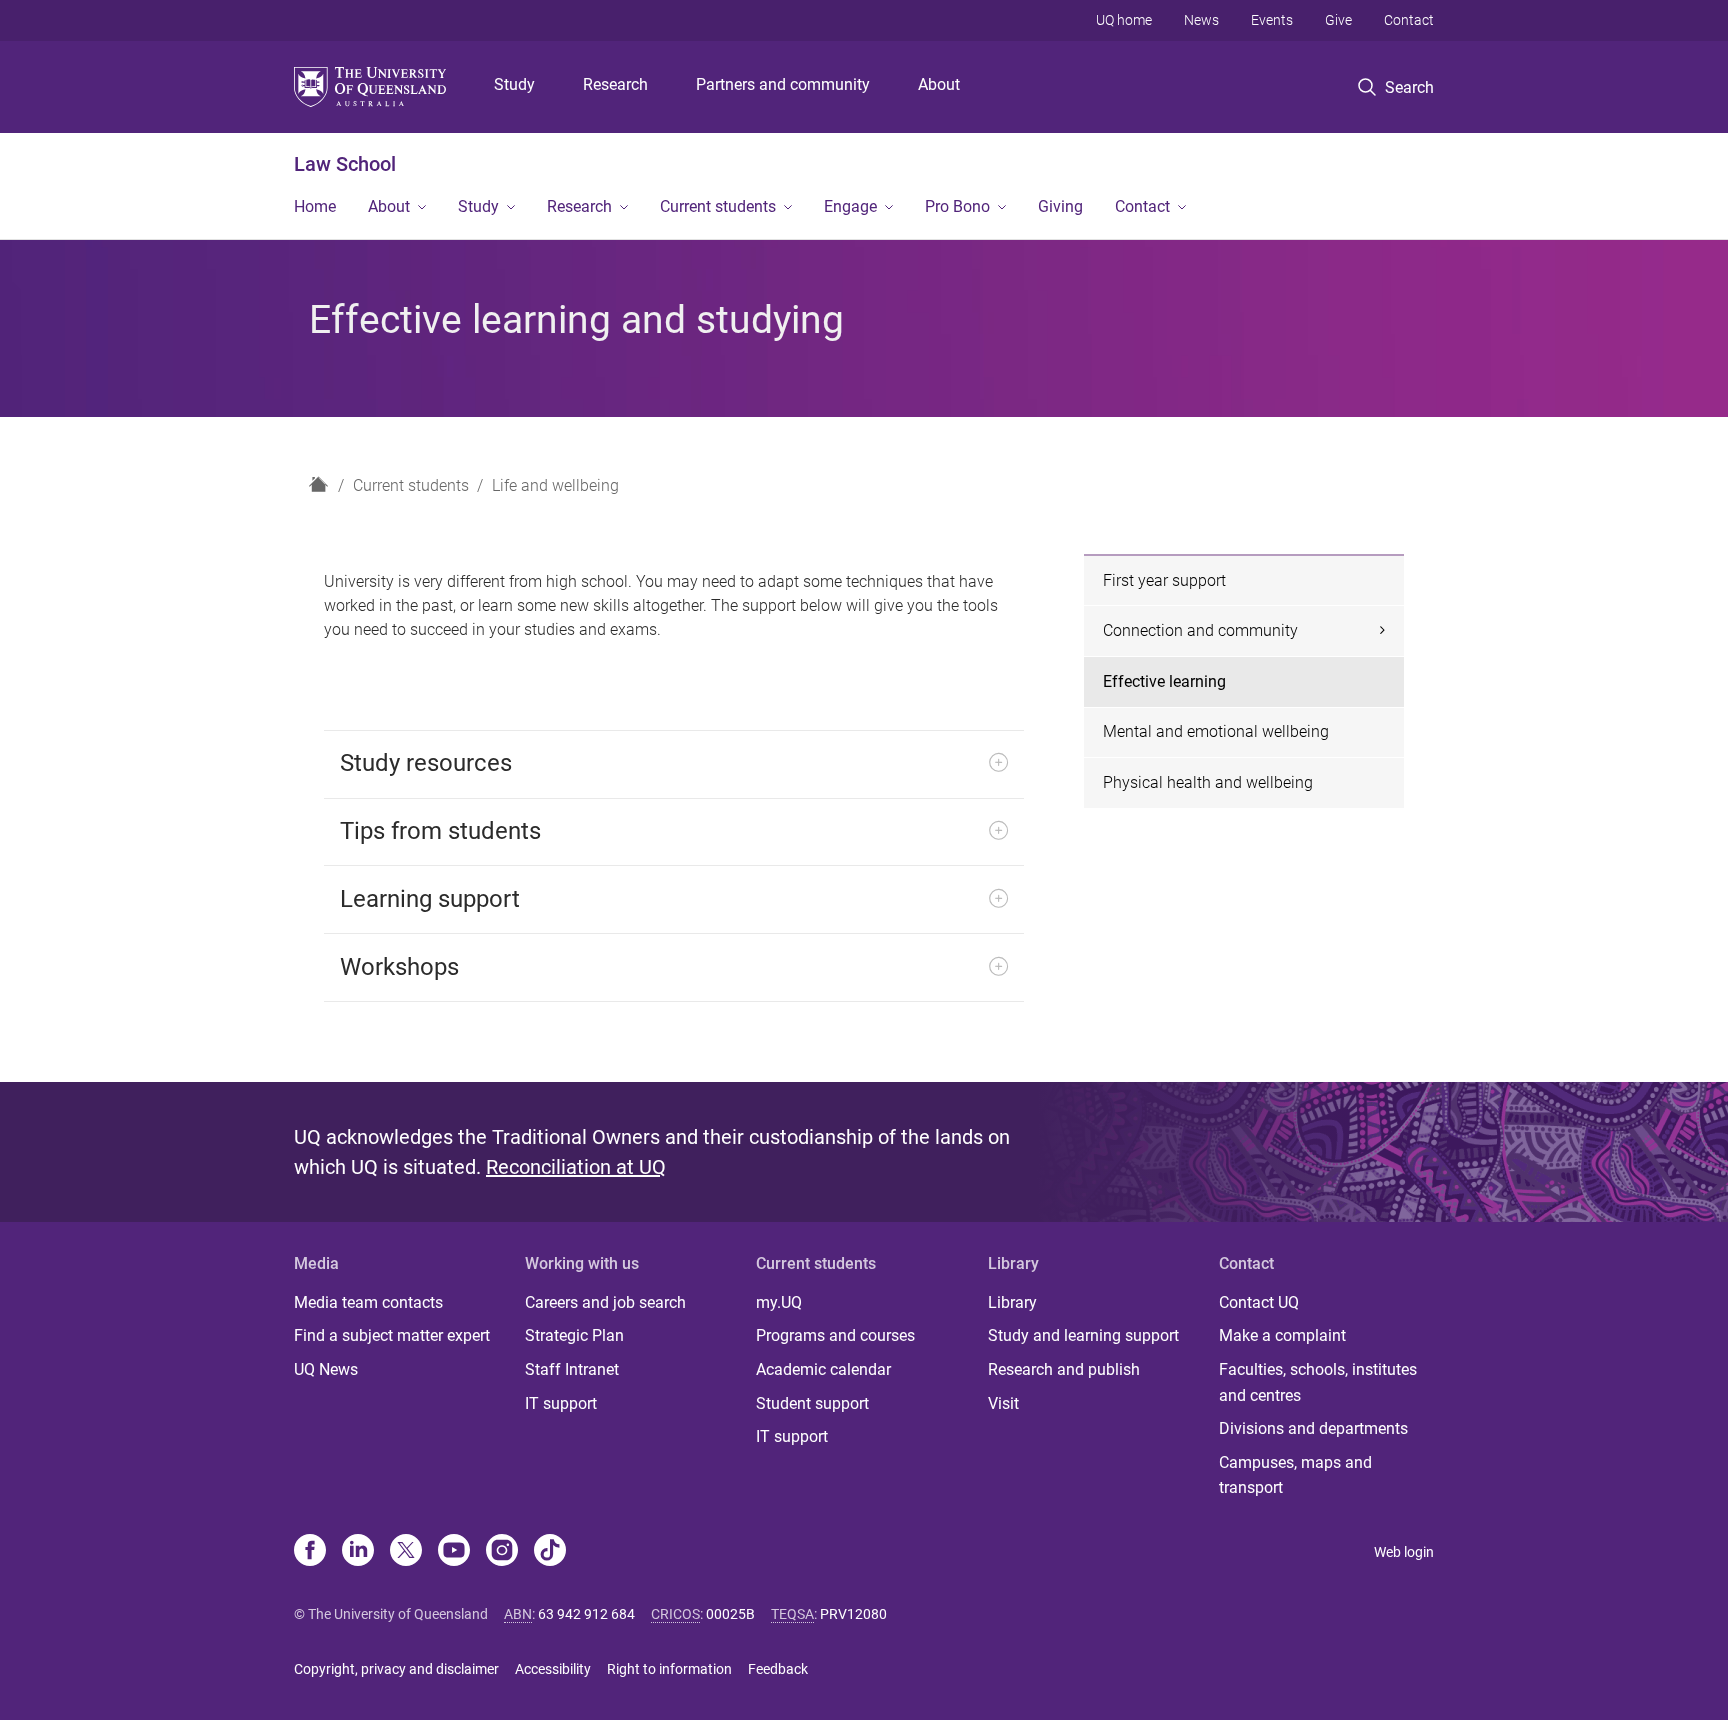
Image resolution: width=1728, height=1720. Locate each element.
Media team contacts (368, 1302)
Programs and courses (835, 1335)
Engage (850, 206)
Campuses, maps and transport (1295, 1475)
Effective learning (1164, 681)
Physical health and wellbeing (1208, 782)
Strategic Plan (574, 1335)
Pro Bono (957, 206)
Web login (1404, 1552)
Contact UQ (1259, 1302)
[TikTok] (550, 1552)
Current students (718, 206)
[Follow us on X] (406, 1552)
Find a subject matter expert (392, 1335)
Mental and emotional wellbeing (1216, 731)
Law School (345, 164)
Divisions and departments (1313, 1428)
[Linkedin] (358, 1552)
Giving (1060, 206)
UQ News (326, 1369)
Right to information (669, 1669)
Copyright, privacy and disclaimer (396, 1669)
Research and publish (1064, 1369)
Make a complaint (1282, 1335)
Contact (1409, 20)
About (939, 84)
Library (1012, 1302)
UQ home (1124, 20)
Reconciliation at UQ (576, 1167)
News (1201, 20)
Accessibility (553, 1669)
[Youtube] (454, 1552)
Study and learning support (1083, 1335)
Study (514, 84)
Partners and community (783, 84)
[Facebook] (310, 1552)
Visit (1003, 1403)
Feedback (778, 1669)
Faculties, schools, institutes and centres (1318, 1382)
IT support (561, 1403)
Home (315, 206)
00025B (730, 1614)
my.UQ (779, 1302)
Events (1272, 20)
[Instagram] (502, 1552)
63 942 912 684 (586, 1614)
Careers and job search (605, 1302)
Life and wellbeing (555, 485)
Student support (812, 1403)
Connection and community (1200, 630)
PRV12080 (853, 1614)
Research (615, 84)
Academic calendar (823, 1369)
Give (1338, 20)
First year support (1164, 580)
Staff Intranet (572, 1369)
